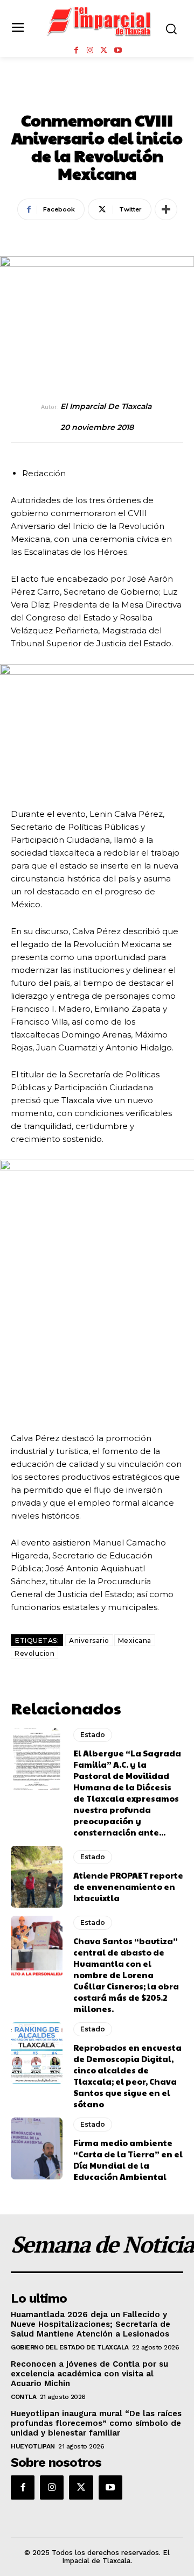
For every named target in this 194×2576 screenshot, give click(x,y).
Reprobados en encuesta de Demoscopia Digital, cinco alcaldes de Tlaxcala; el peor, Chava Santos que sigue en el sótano (127, 2076)
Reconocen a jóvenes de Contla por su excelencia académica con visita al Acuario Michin (89, 2374)
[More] (166, 209)
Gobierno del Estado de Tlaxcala (70, 2347)
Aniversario (89, 1640)
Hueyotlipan (33, 2446)
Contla (23, 2397)
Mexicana (135, 1640)
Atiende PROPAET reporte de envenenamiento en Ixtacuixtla (128, 1886)
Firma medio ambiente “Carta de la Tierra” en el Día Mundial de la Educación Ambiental (128, 2159)
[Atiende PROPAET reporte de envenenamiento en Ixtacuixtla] (37, 1877)
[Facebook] (76, 51)
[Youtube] (118, 51)
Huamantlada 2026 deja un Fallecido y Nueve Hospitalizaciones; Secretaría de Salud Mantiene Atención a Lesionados (91, 2324)
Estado (97, 96)
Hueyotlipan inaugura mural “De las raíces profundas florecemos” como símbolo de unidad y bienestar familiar (96, 2423)
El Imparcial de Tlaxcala (106, 407)
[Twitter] (104, 51)
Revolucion (34, 1653)
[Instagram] (90, 51)
